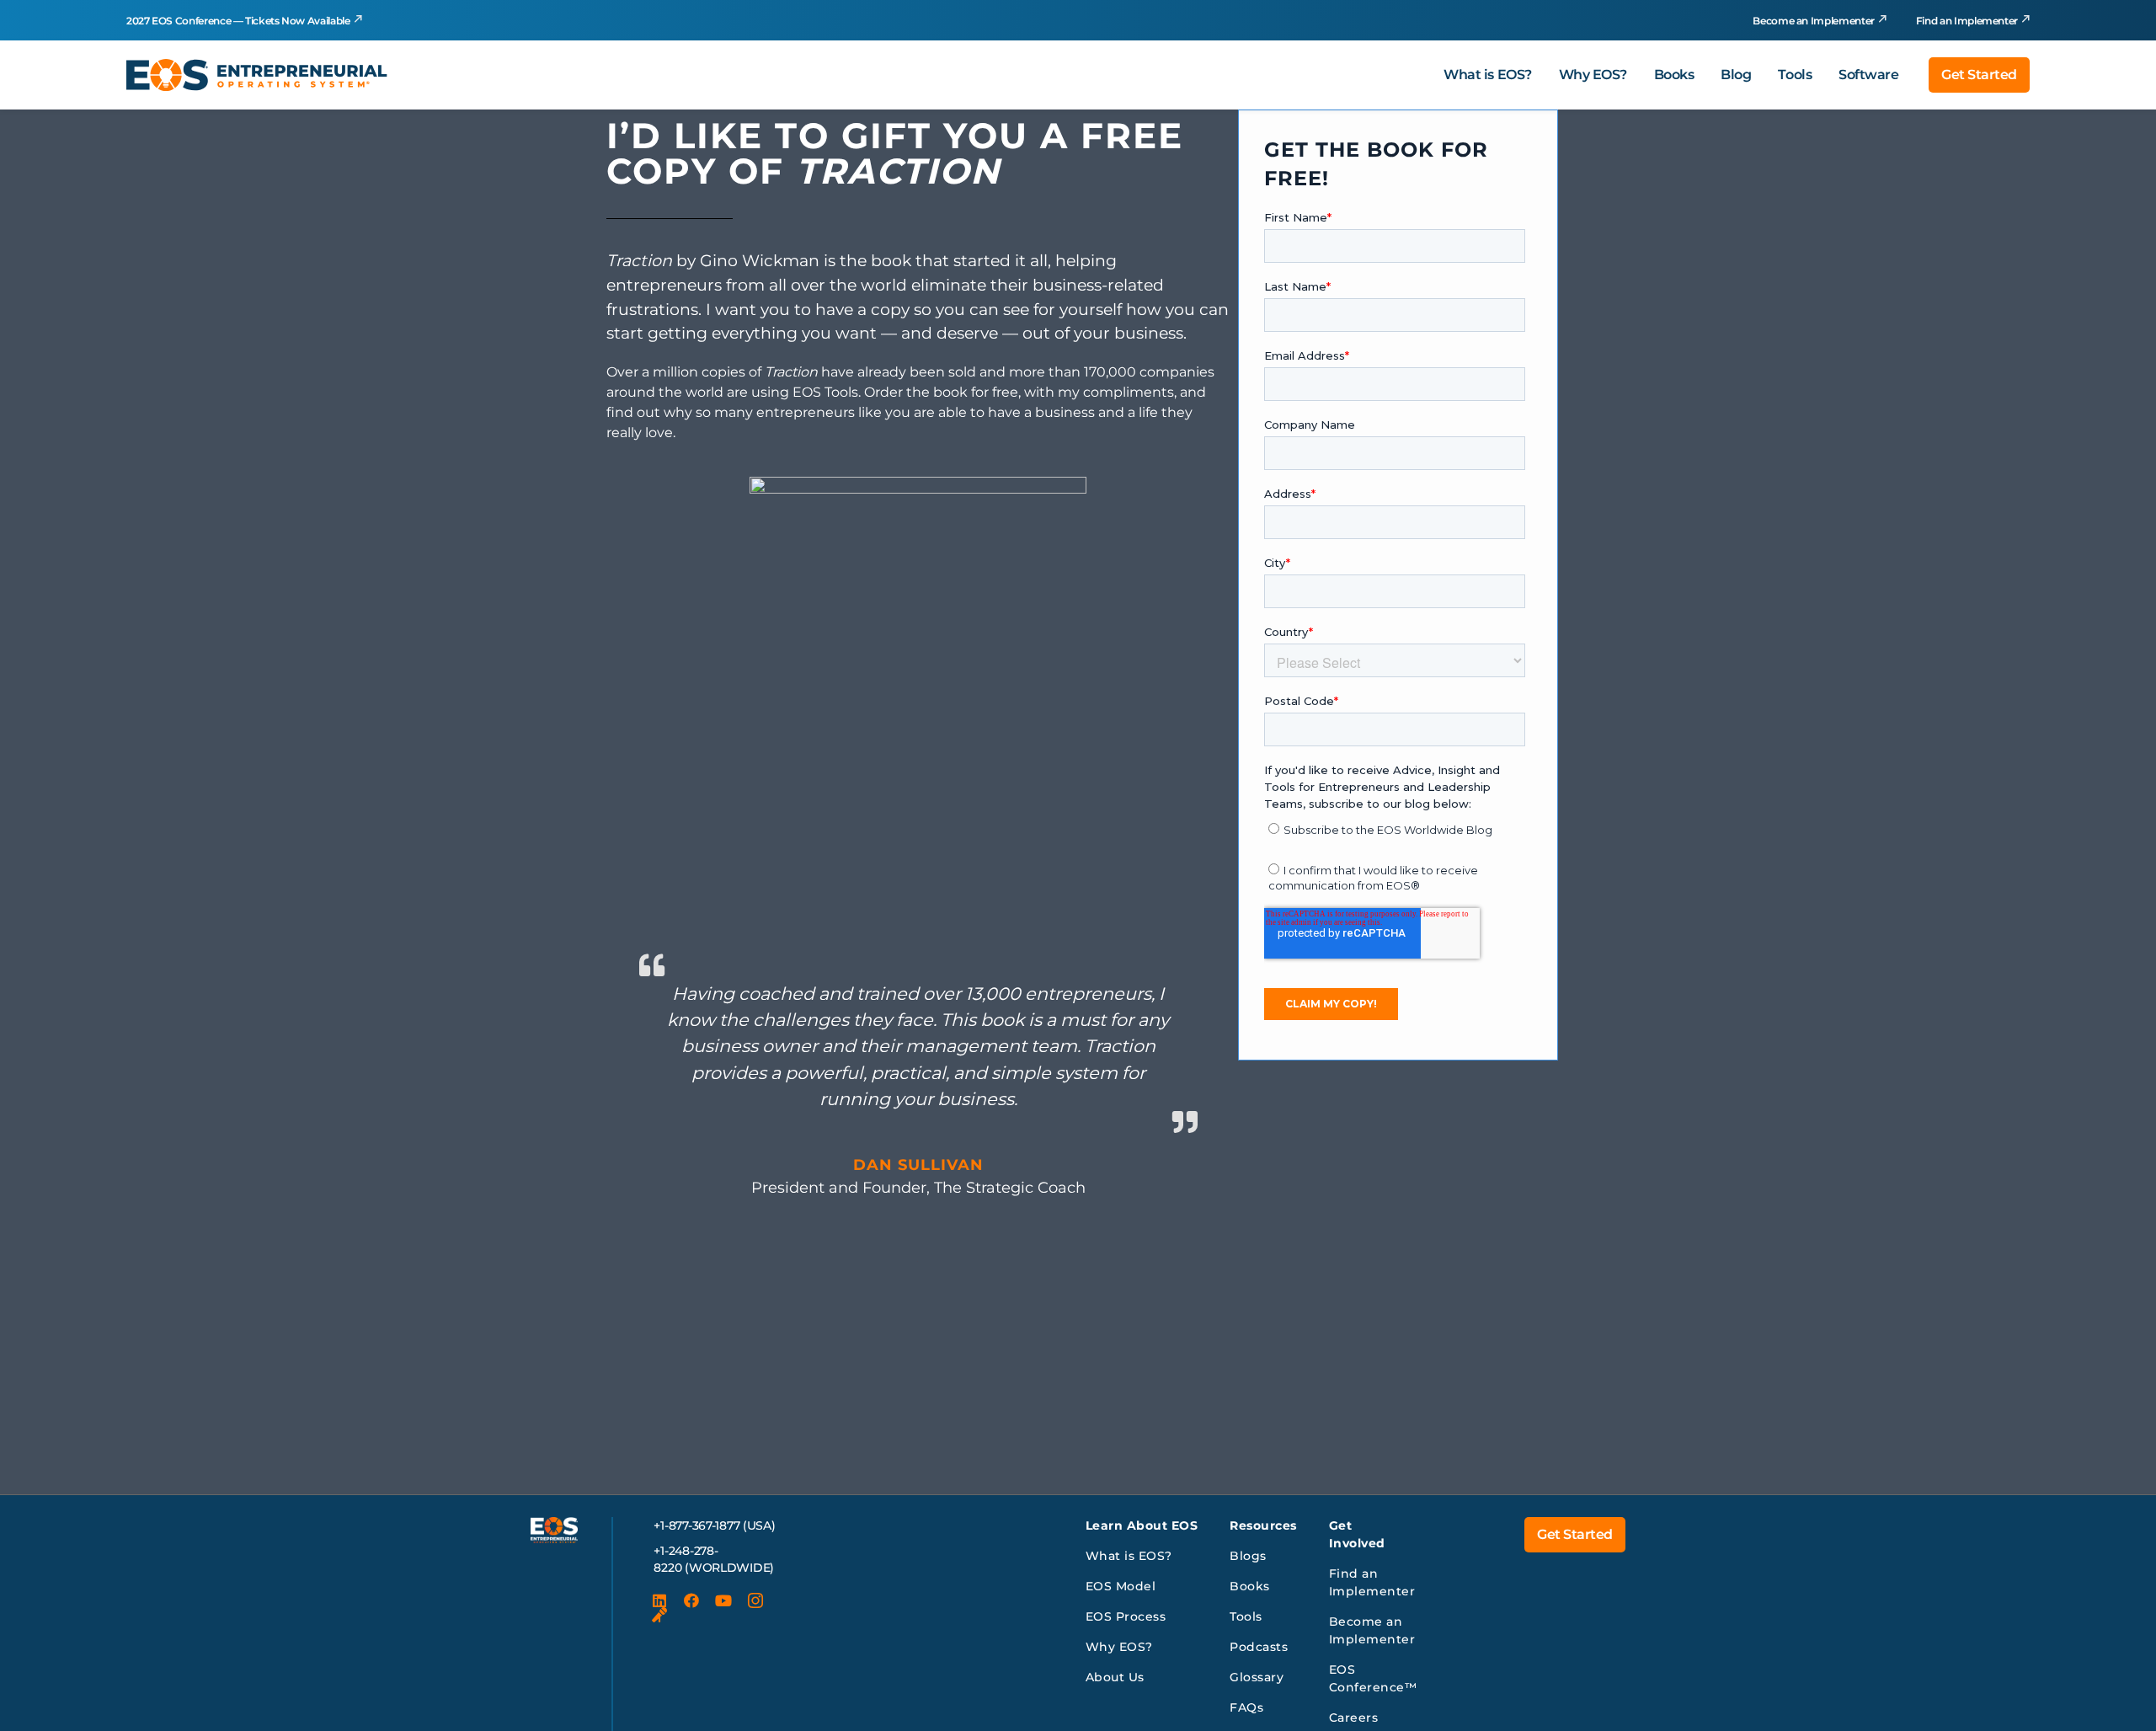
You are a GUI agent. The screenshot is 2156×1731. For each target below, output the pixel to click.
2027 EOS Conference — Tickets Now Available (238, 21)
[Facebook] (691, 1600)
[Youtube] (723, 1600)
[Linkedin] (659, 1600)
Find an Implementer (1967, 21)
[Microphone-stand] (659, 1616)
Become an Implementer (1813, 21)
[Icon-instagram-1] (755, 1600)
